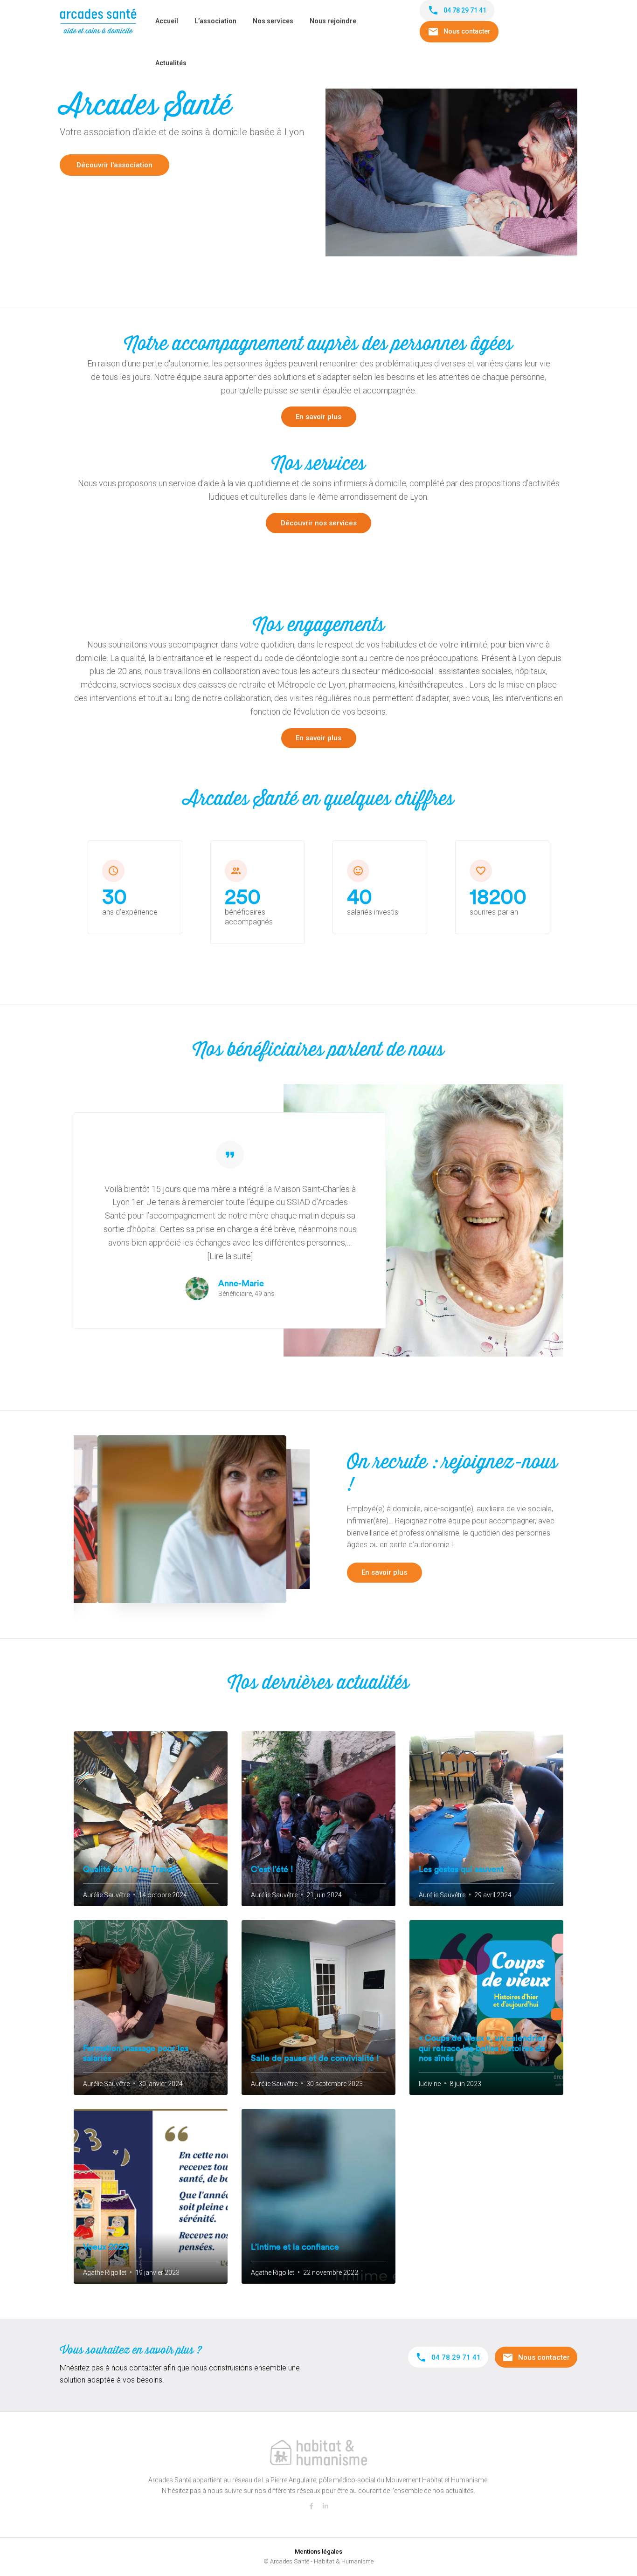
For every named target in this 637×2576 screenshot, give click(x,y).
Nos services (273, 21)
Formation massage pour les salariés (136, 2053)
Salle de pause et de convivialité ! (315, 2058)
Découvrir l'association (114, 165)
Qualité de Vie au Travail (130, 1869)
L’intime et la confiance (295, 2247)
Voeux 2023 (106, 2247)
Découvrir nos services (319, 523)
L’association (215, 21)
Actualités (171, 63)
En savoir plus (318, 417)
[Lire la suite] (230, 1256)
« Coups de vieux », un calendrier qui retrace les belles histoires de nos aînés (482, 2048)
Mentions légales (318, 2552)
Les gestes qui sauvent (461, 1869)
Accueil (167, 21)
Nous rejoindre (333, 21)
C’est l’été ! (272, 1869)
